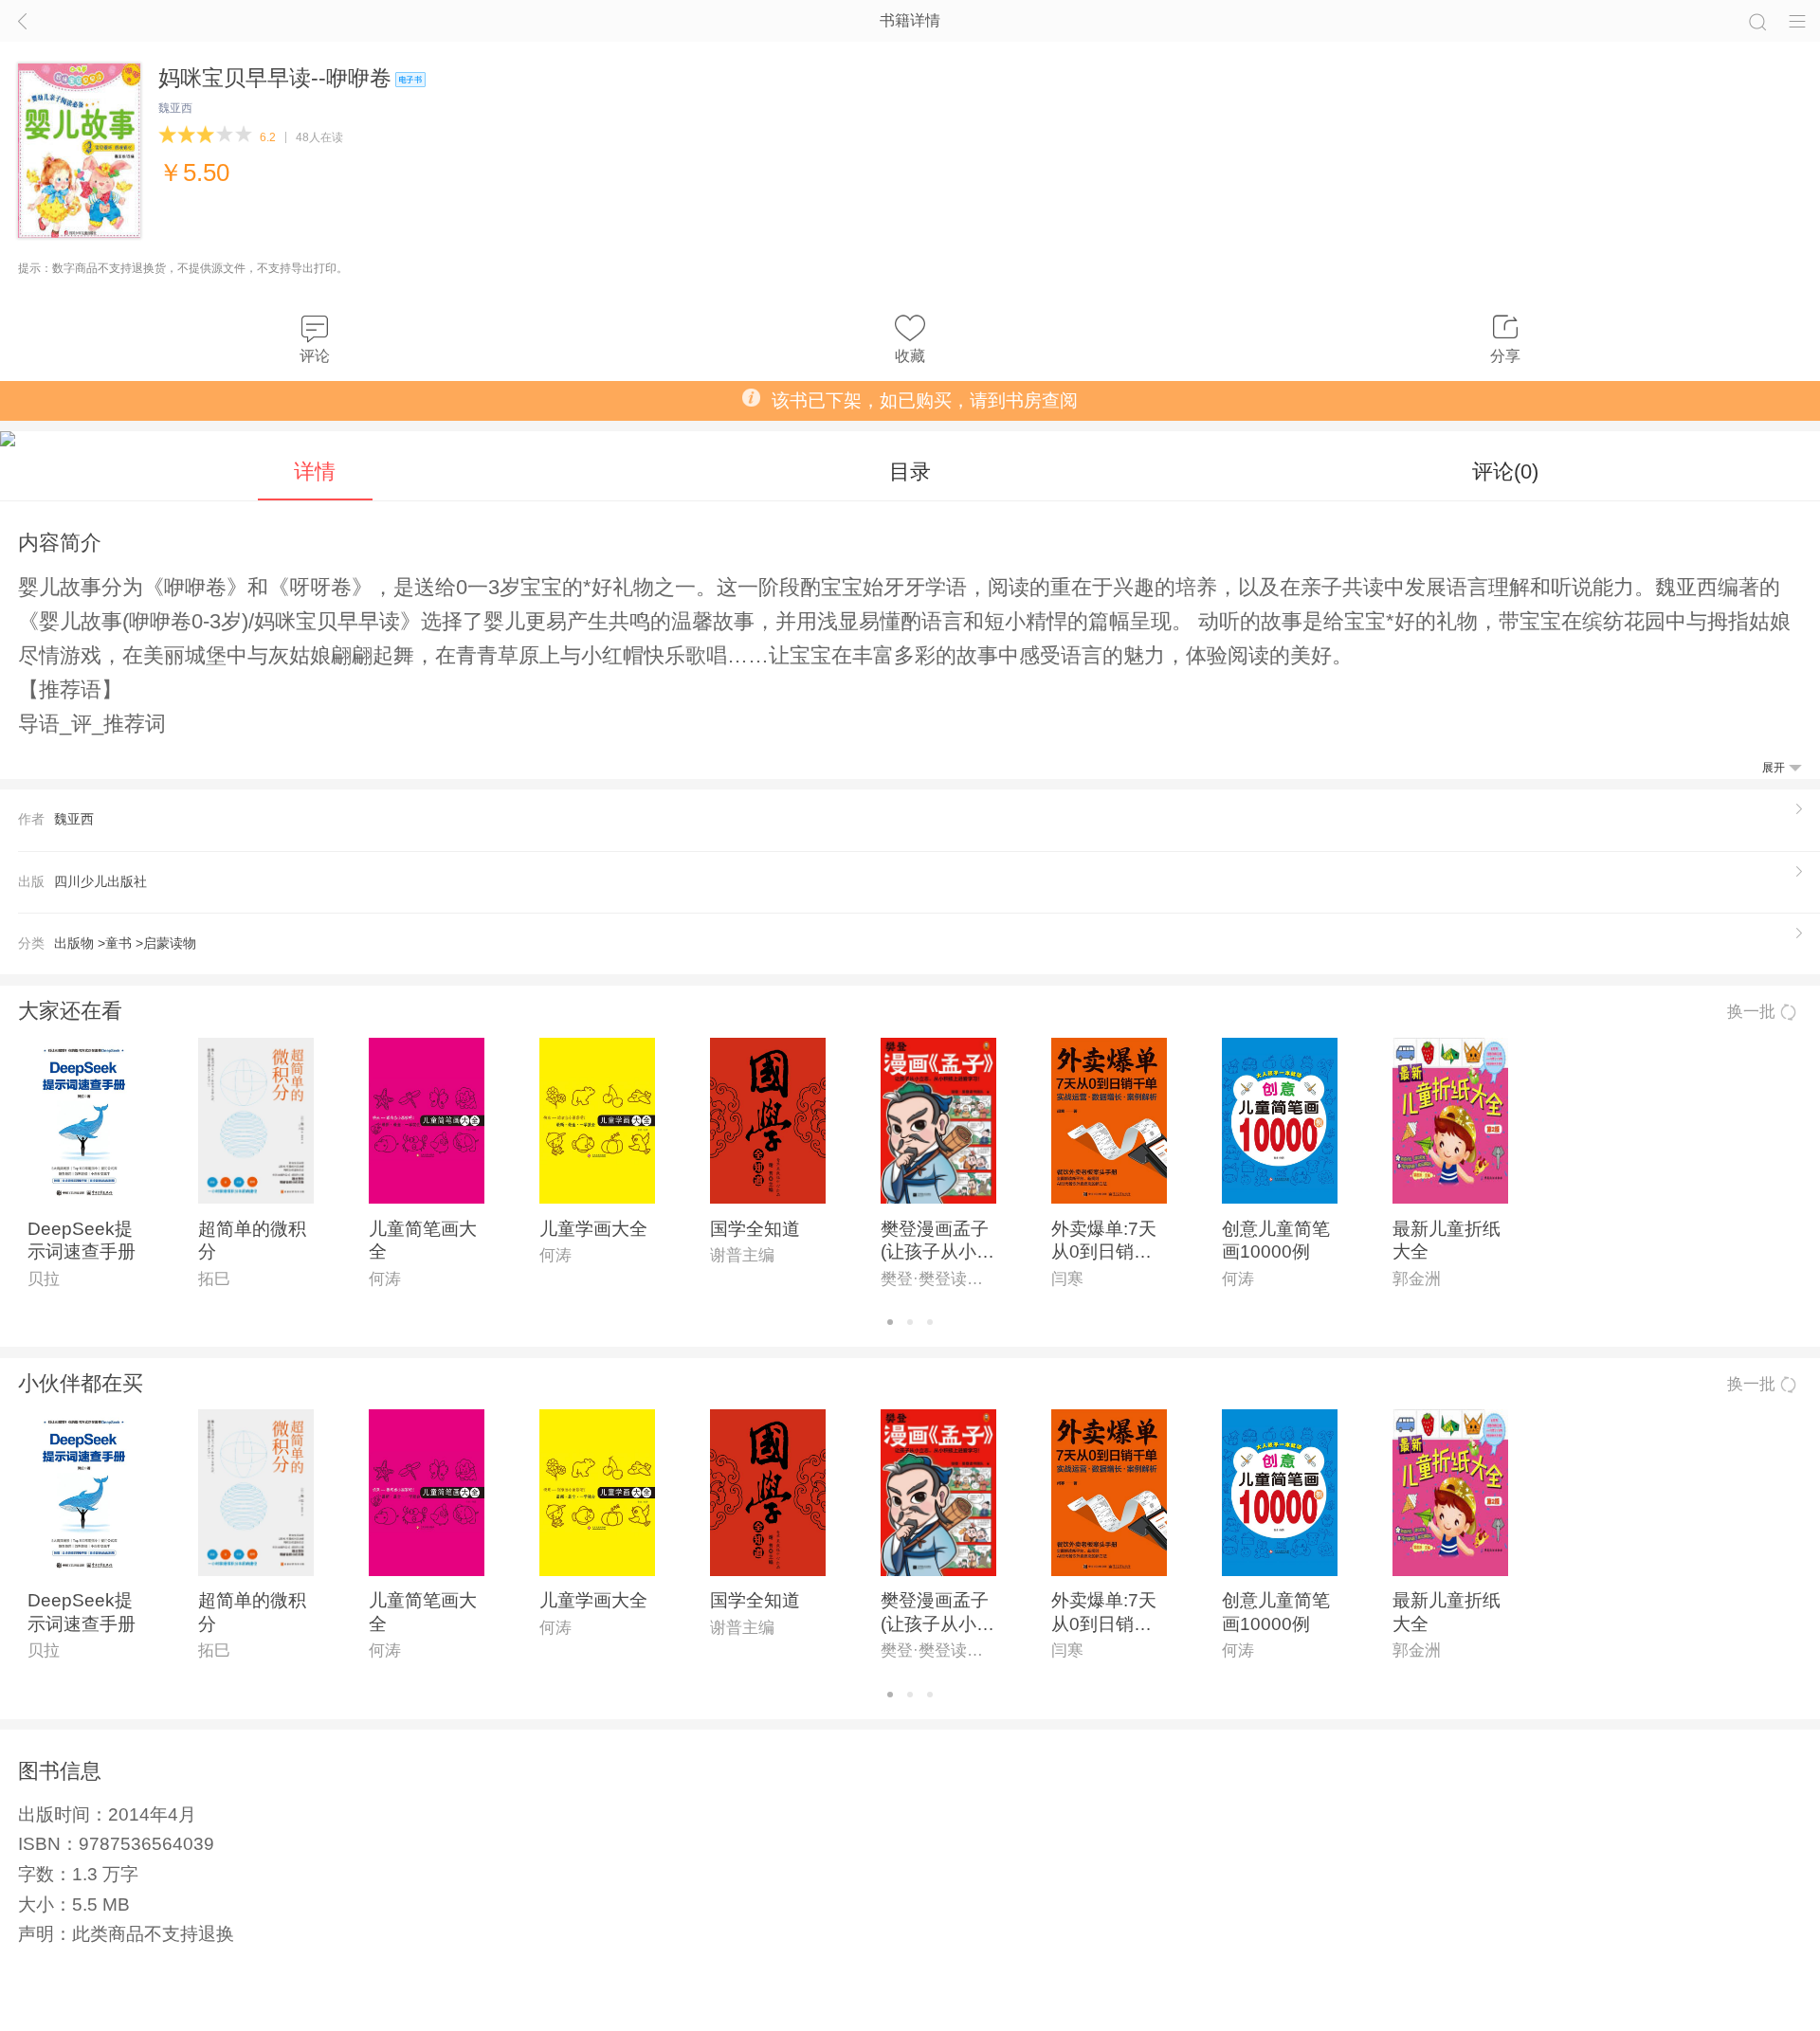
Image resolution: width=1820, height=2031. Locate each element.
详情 (315, 471)
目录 (910, 471)
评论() (1505, 471)
